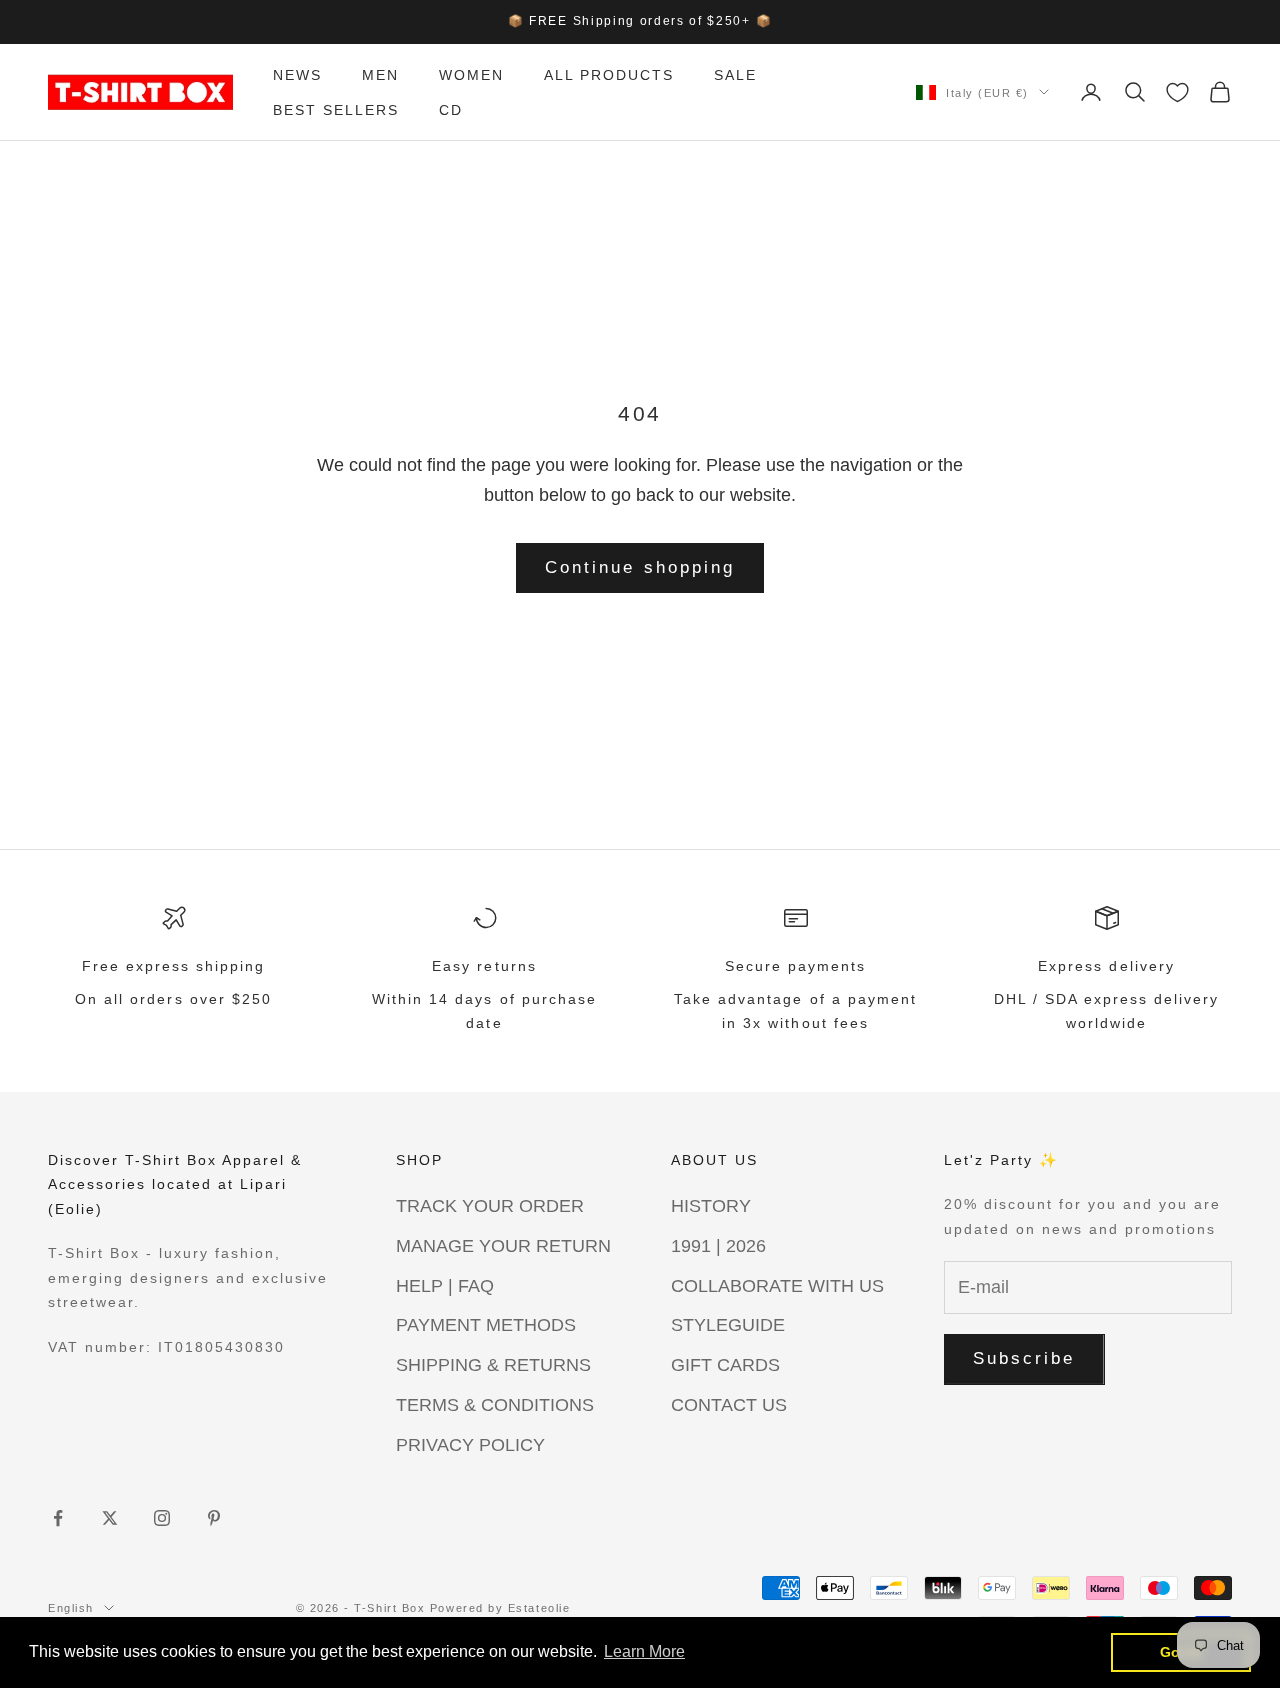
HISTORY (711, 1206)
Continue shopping (640, 567)
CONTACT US (729, 1405)
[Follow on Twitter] (110, 1518)
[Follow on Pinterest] (214, 1518)
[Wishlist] (1177, 92)
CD (451, 109)
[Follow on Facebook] (58, 1518)
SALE (735, 75)
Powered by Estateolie (500, 1608)
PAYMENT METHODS (486, 1325)
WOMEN (471, 75)
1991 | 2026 (718, 1246)
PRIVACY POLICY (470, 1445)
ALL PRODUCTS (609, 75)
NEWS (297, 75)
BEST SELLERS (336, 109)
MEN (380, 75)
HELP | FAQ (445, 1286)
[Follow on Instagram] (162, 1518)
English (71, 1608)
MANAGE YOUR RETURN (503, 1246)
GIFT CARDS (725, 1365)
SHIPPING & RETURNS (493, 1365)
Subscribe (1024, 1358)
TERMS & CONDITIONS (495, 1405)
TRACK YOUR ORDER (490, 1206)
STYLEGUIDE (728, 1325)
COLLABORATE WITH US (777, 1286)
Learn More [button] (644, 1651)
